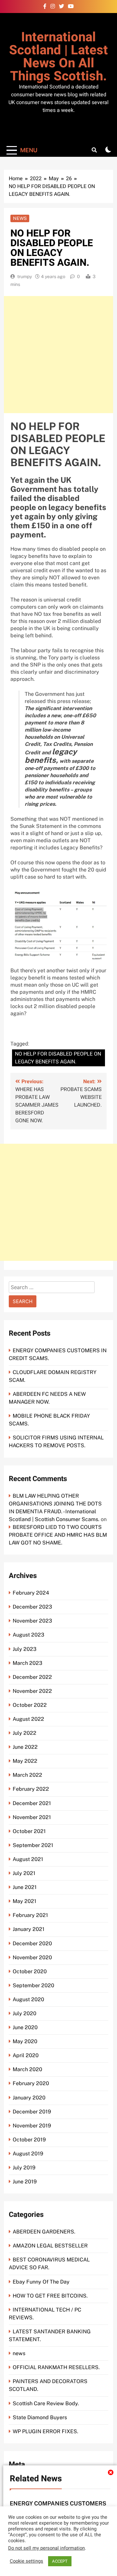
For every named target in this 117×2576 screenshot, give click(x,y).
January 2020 (29, 2098)
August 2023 (28, 1635)
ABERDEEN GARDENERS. (44, 2232)
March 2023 (27, 1663)
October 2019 (29, 2140)
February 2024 (31, 1593)
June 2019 (25, 2182)
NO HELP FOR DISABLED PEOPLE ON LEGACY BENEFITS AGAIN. (58, 1058)
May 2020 (25, 2041)
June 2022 (25, 1747)
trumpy (25, 276)
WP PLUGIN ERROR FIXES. (45, 2431)
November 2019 (32, 2126)
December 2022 (32, 1677)
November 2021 (32, 1817)
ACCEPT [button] (60, 2561)
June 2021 (25, 1887)
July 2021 (24, 1873)
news (20, 218)
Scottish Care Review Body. (46, 2403)
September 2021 (33, 1845)
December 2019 (32, 2112)
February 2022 (31, 1789)
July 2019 (24, 2168)
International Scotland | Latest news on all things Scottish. (58, 57)
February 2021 (30, 1915)
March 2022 (27, 1775)
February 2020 (31, 2083)
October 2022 (30, 1705)
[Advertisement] (58, 355)
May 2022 (25, 1761)
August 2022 (28, 1719)
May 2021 (25, 1901)
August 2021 (28, 1859)
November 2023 (32, 1621)
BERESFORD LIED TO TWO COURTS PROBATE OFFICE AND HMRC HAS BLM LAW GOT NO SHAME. (58, 1535)
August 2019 (28, 2154)
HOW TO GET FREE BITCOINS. (50, 2296)
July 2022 (25, 1733)
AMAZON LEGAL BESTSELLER (50, 2246)
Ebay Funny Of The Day (41, 2282)
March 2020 (27, 2069)
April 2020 (26, 2055)
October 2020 (30, 1971)
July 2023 (25, 1649)
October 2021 (29, 1831)
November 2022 (32, 1691)
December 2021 (32, 1803)
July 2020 (25, 2013)
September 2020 (33, 1985)
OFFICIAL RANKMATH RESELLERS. (56, 2367)
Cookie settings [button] (26, 2561)
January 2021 (29, 1929)
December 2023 (32, 1607)
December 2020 (32, 1943)
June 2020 (25, 2027)
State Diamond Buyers (40, 2417)
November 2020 (32, 1957)
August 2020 (28, 1999)
